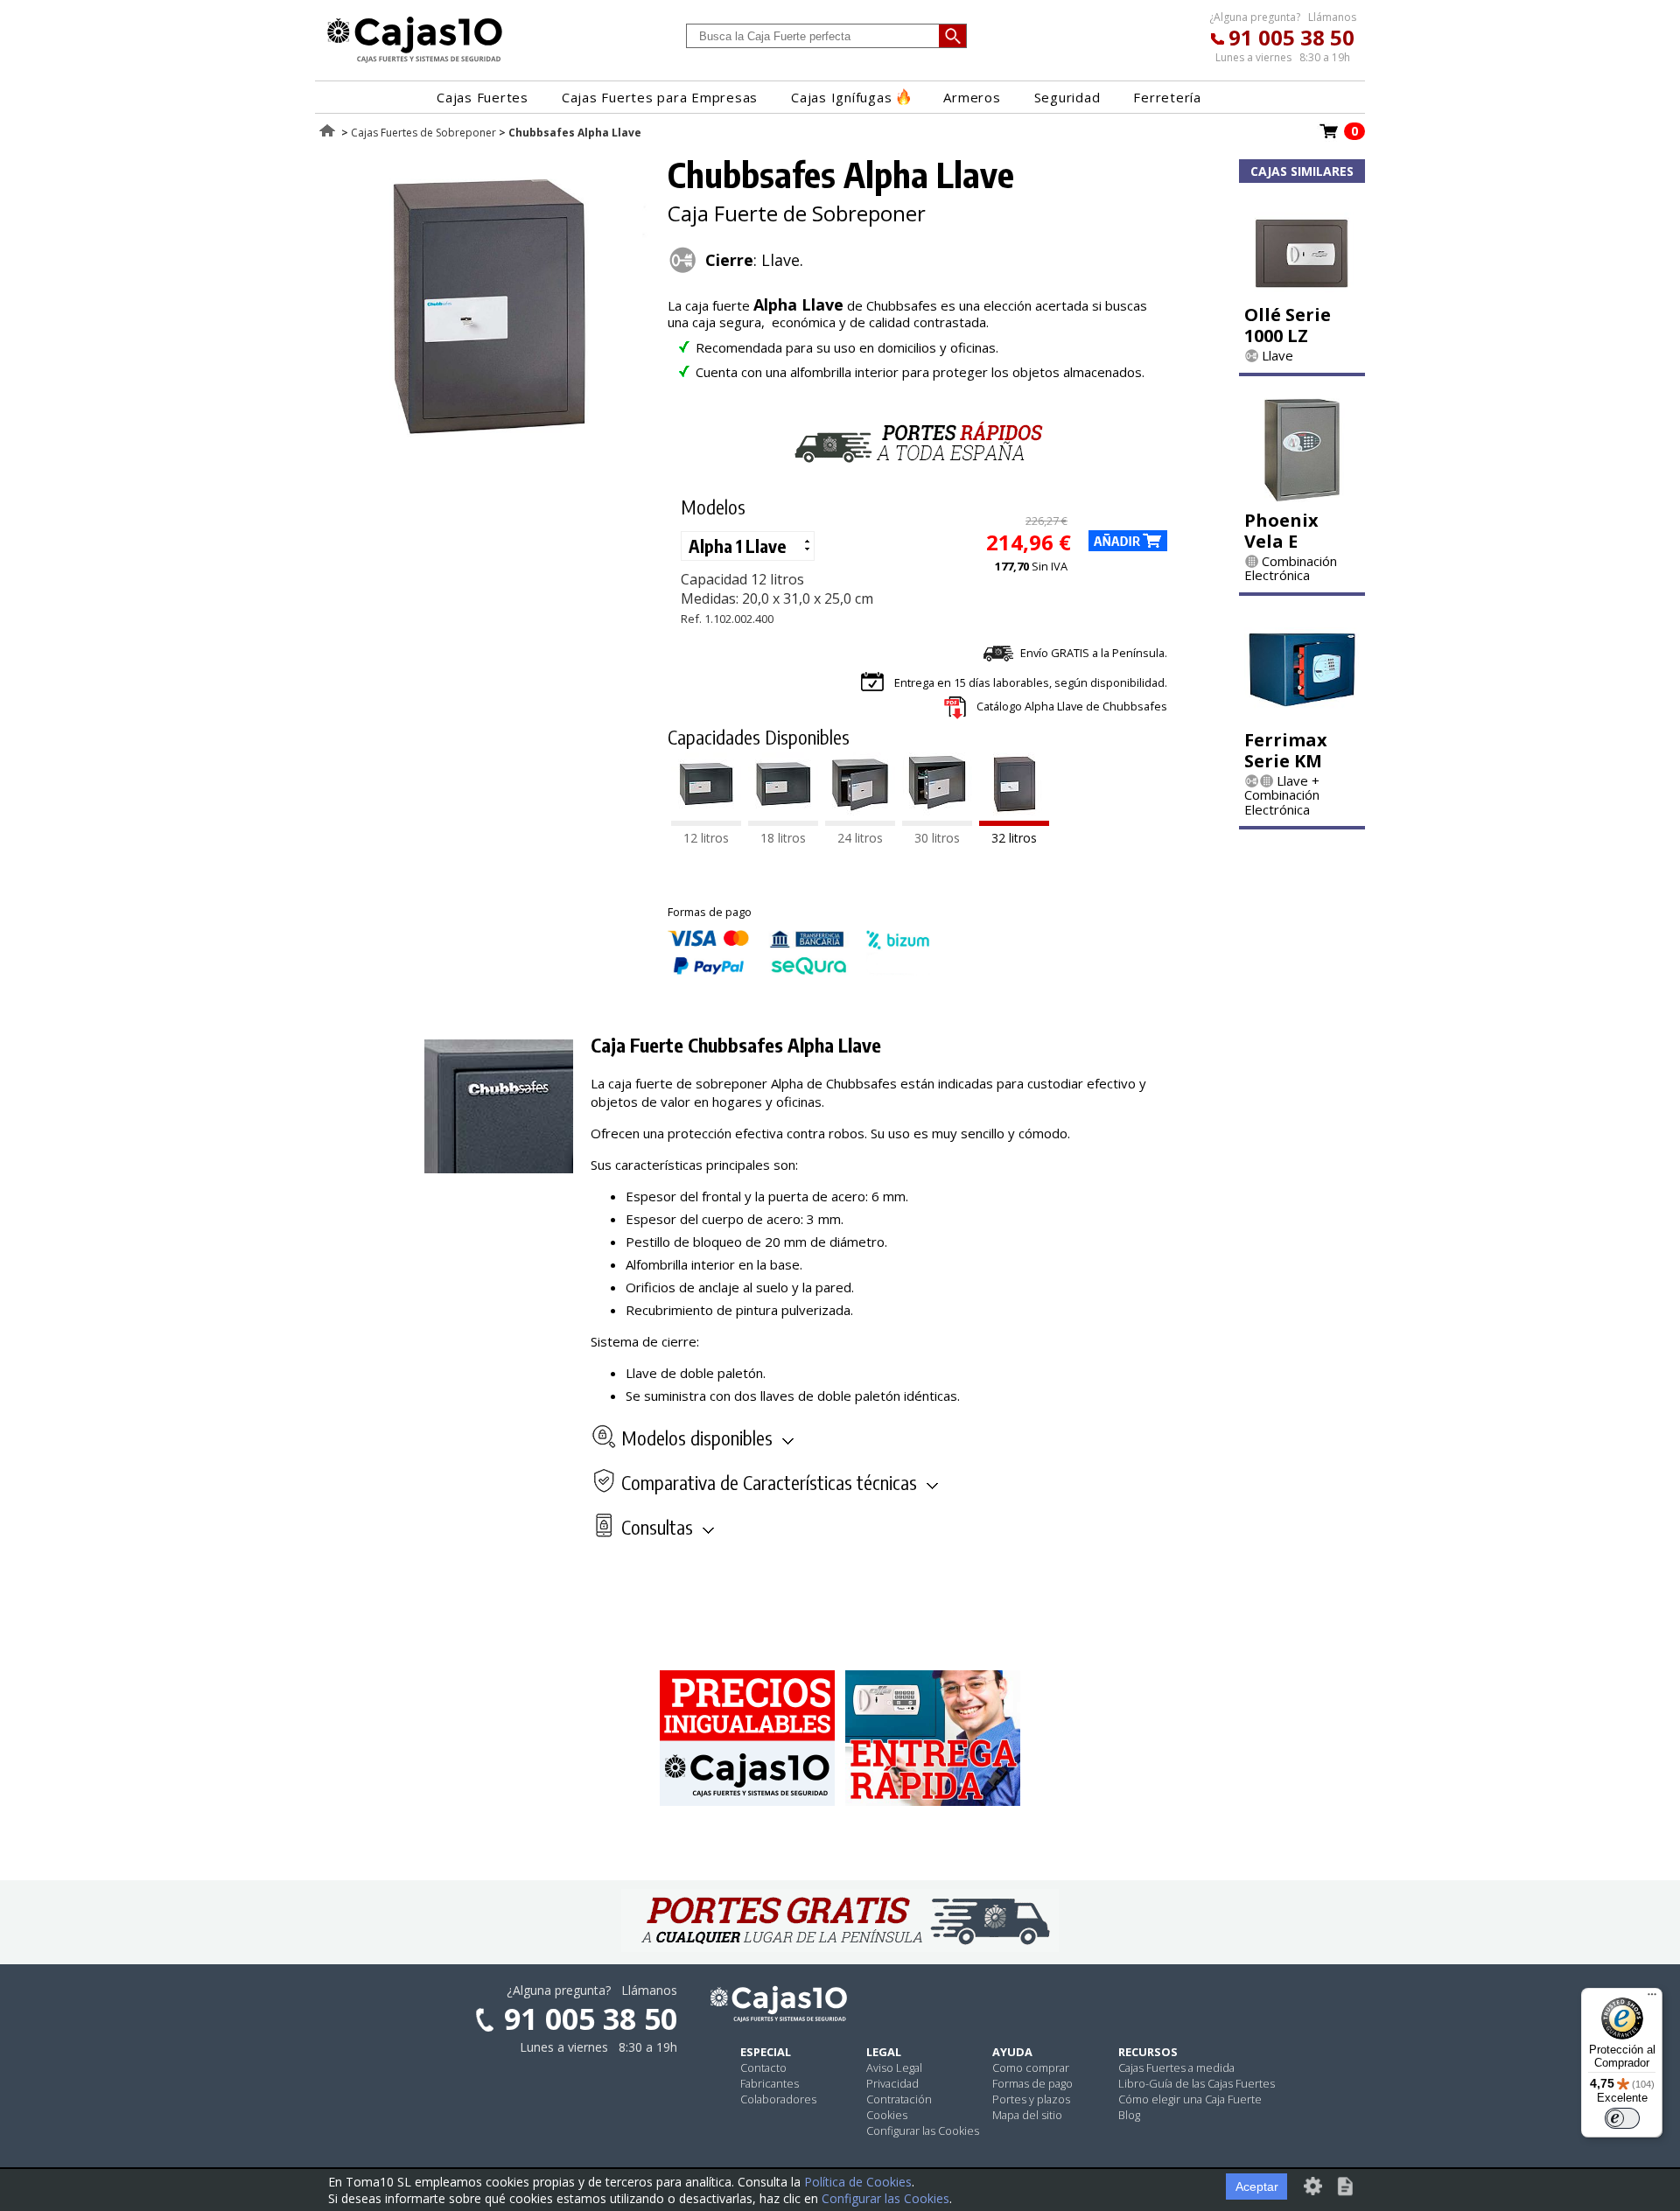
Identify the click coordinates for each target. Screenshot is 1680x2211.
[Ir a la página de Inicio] (415, 62)
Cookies (887, 2115)
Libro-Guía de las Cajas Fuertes (1197, 2083)
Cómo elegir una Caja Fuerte (1190, 2099)
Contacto (763, 2068)
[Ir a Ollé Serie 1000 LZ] (1302, 291)
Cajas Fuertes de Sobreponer (423, 133)
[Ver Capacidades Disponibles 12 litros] (706, 821)
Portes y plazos (1031, 2099)
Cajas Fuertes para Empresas (660, 97)
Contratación (899, 2099)
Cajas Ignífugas (841, 97)
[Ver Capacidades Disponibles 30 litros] (937, 821)
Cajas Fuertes (483, 97)
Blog (1129, 2115)
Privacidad (892, 2083)
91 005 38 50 (1291, 37)
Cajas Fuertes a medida (1176, 2068)
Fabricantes (770, 2083)
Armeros (972, 97)
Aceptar (1257, 2187)
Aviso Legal (894, 2068)
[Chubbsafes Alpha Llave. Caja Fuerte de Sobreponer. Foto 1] (487, 446)
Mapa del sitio (1027, 2115)
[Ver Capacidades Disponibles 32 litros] (1014, 821)
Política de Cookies (858, 2182)
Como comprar (1031, 2068)
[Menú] (1652, 1998)
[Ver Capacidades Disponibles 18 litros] (783, 821)
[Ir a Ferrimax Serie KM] (1302, 717)
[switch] (1622, 2118)
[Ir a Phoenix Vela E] (1302, 497)
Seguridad (1067, 97)
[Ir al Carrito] (1329, 136)
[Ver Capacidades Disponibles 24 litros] (860, 821)
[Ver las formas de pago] (799, 970)
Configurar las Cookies (923, 2131)
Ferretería (1167, 97)
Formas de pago (1032, 2083)
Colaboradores (778, 2099)
